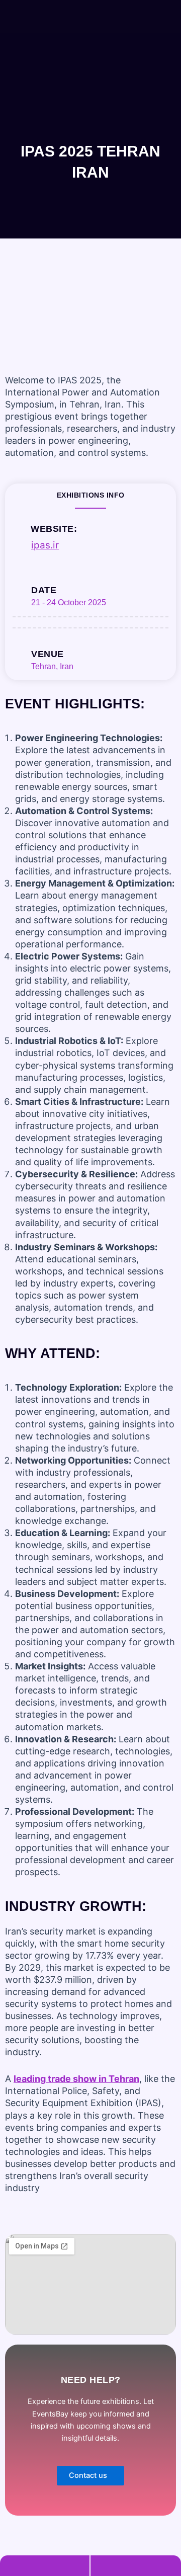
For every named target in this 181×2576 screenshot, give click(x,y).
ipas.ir (45, 545)
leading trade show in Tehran (76, 2079)
